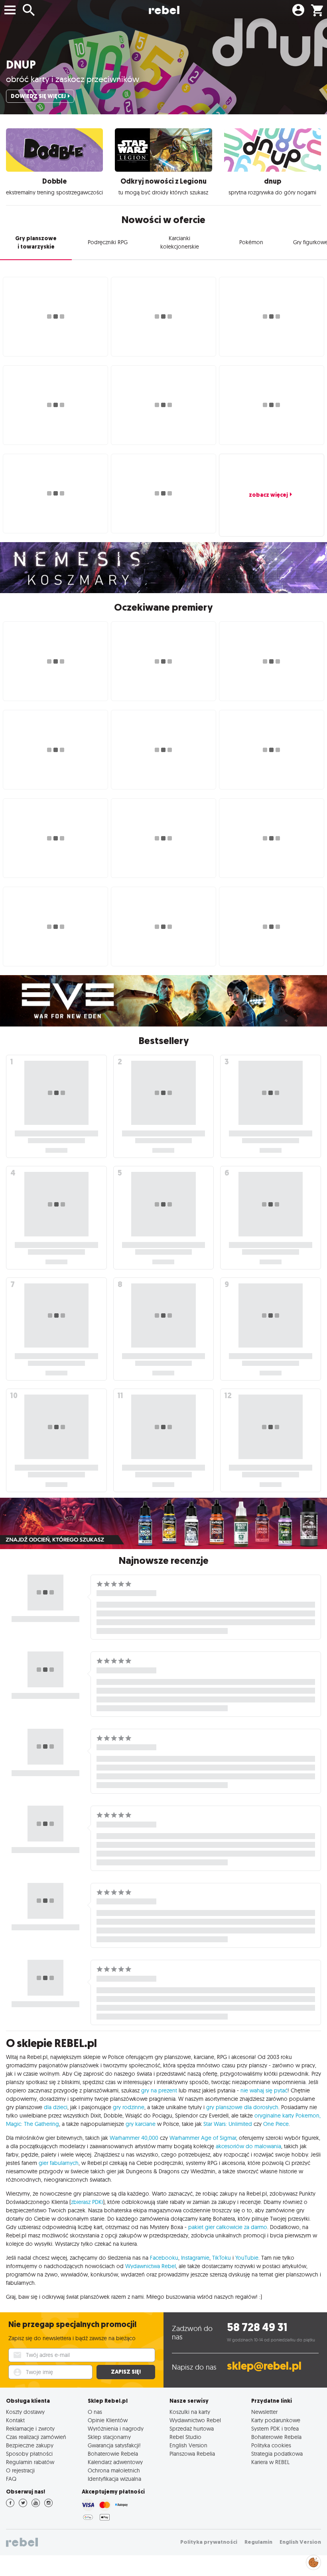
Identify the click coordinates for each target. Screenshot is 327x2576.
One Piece (276, 2124)
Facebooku (164, 2258)
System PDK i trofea (275, 2428)
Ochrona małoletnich (114, 2470)
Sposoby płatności (29, 2454)
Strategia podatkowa (277, 2454)
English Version (188, 2445)
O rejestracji (20, 2470)
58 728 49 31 (257, 2327)
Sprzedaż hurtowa (192, 2428)
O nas (95, 2412)
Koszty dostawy (25, 2412)
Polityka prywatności (209, 2542)
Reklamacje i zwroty (30, 2428)
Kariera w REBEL (270, 2462)
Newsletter (264, 2412)
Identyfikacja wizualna (114, 2479)
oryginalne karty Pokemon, (288, 2116)
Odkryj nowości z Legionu (163, 181)
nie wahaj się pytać (264, 2090)
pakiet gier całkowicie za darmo (228, 2227)
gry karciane (141, 2124)
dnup (21, 65)
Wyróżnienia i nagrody (116, 2428)
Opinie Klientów (108, 2420)
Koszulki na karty (190, 2412)
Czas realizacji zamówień (36, 2437)
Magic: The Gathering (33, 2124)
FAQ (11, 2479)
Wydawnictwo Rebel (195, 2420)
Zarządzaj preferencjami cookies (313, 2561)
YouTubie (247, 2258)
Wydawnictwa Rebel (151, 2266)
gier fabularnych (59, 2163)
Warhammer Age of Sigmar (203, 2138)
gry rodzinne (129, 2107)
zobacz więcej (268, 495)
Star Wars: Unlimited (228, 2124)
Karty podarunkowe (276, 2420)
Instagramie (195, 2258)
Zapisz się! (126, 2372)
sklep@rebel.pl (264, 2366)
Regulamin (258, 2542)
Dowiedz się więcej (38, 96)
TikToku (222, 2258)
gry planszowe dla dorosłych (242, 2107)
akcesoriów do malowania (248, 2146)
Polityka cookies (271, 2445)
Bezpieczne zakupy (30, 2445)
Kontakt (15, 2420)
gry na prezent (159, 2090)
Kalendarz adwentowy (115, 2462)
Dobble (54, 181)
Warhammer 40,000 (134, 2138)
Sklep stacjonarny (109, 2437)
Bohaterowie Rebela (113, 2454)
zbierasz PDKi (87, 2202)
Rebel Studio (185, 2437)
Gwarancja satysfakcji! (114, 2445)
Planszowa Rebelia (192, 2454)
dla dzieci (56, 2107)
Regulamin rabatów (30, 2462)
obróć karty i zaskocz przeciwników (73, 79)
